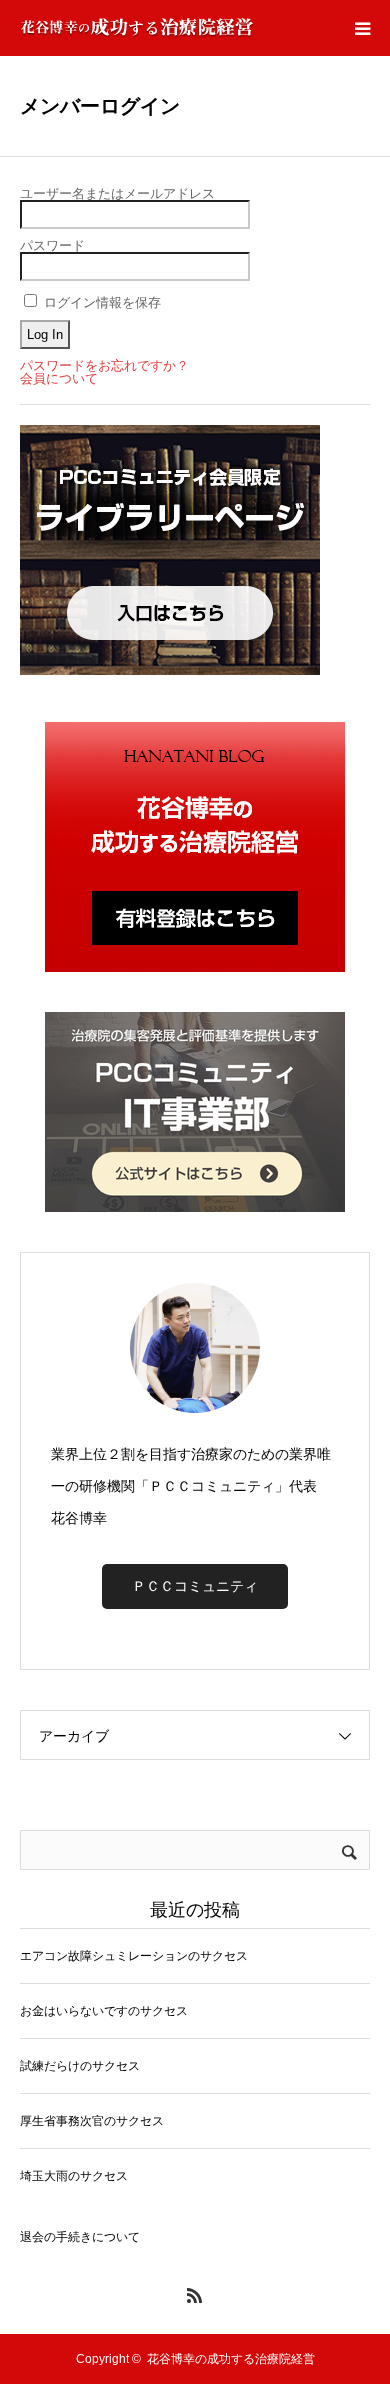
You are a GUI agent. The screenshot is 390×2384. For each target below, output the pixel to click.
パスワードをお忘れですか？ (104, 365)
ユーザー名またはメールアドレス (117, 193)
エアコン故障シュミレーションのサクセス (134, 1956)
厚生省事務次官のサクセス (92, 2121)
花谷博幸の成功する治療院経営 (231, 2359)
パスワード (52, 245)
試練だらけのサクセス (80, 2066)
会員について (59, 378)
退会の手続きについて (80, 2237)
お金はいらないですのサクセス (104, 2011)
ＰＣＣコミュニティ (195, 1586)
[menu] (362, 28)
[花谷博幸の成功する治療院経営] (137, 28)
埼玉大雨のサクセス (74, 2176)
